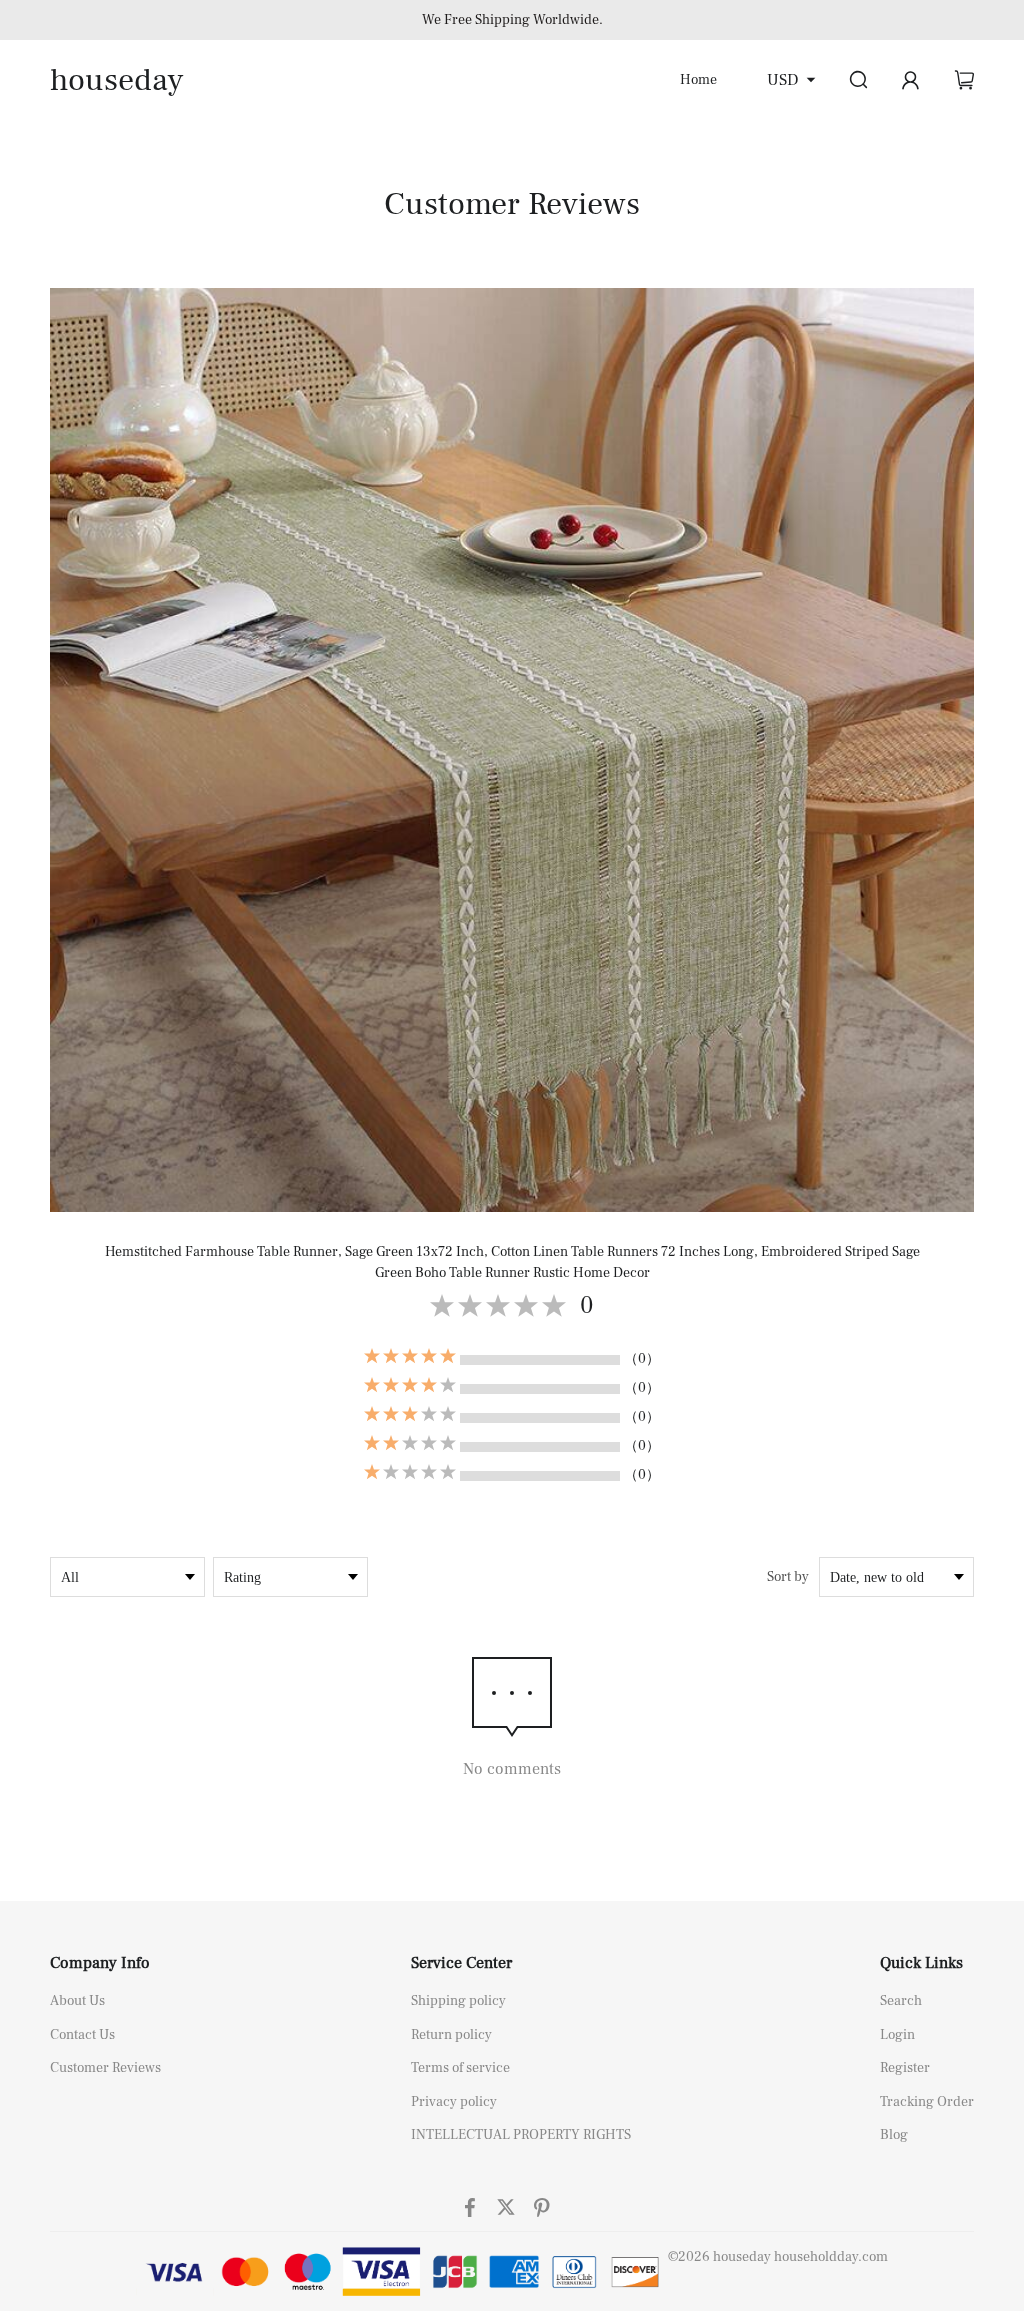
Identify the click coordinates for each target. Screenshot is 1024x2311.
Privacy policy (454, 2102)
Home (698, 80)
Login (897, 2035)
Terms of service (460, 2068)
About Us (77, 2001)
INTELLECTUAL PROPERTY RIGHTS (521, 2135)
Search (901, 2001)
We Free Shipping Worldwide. (512, 20)
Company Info (100, 1963)
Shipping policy (458, 2001)
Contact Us (82, 2035)
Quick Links (921, 1963)
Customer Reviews (105, 2068)
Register (905, 2068)
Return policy (451, 2035)
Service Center (461, 1963)
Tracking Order (927, 2102)
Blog (894, 2135)
